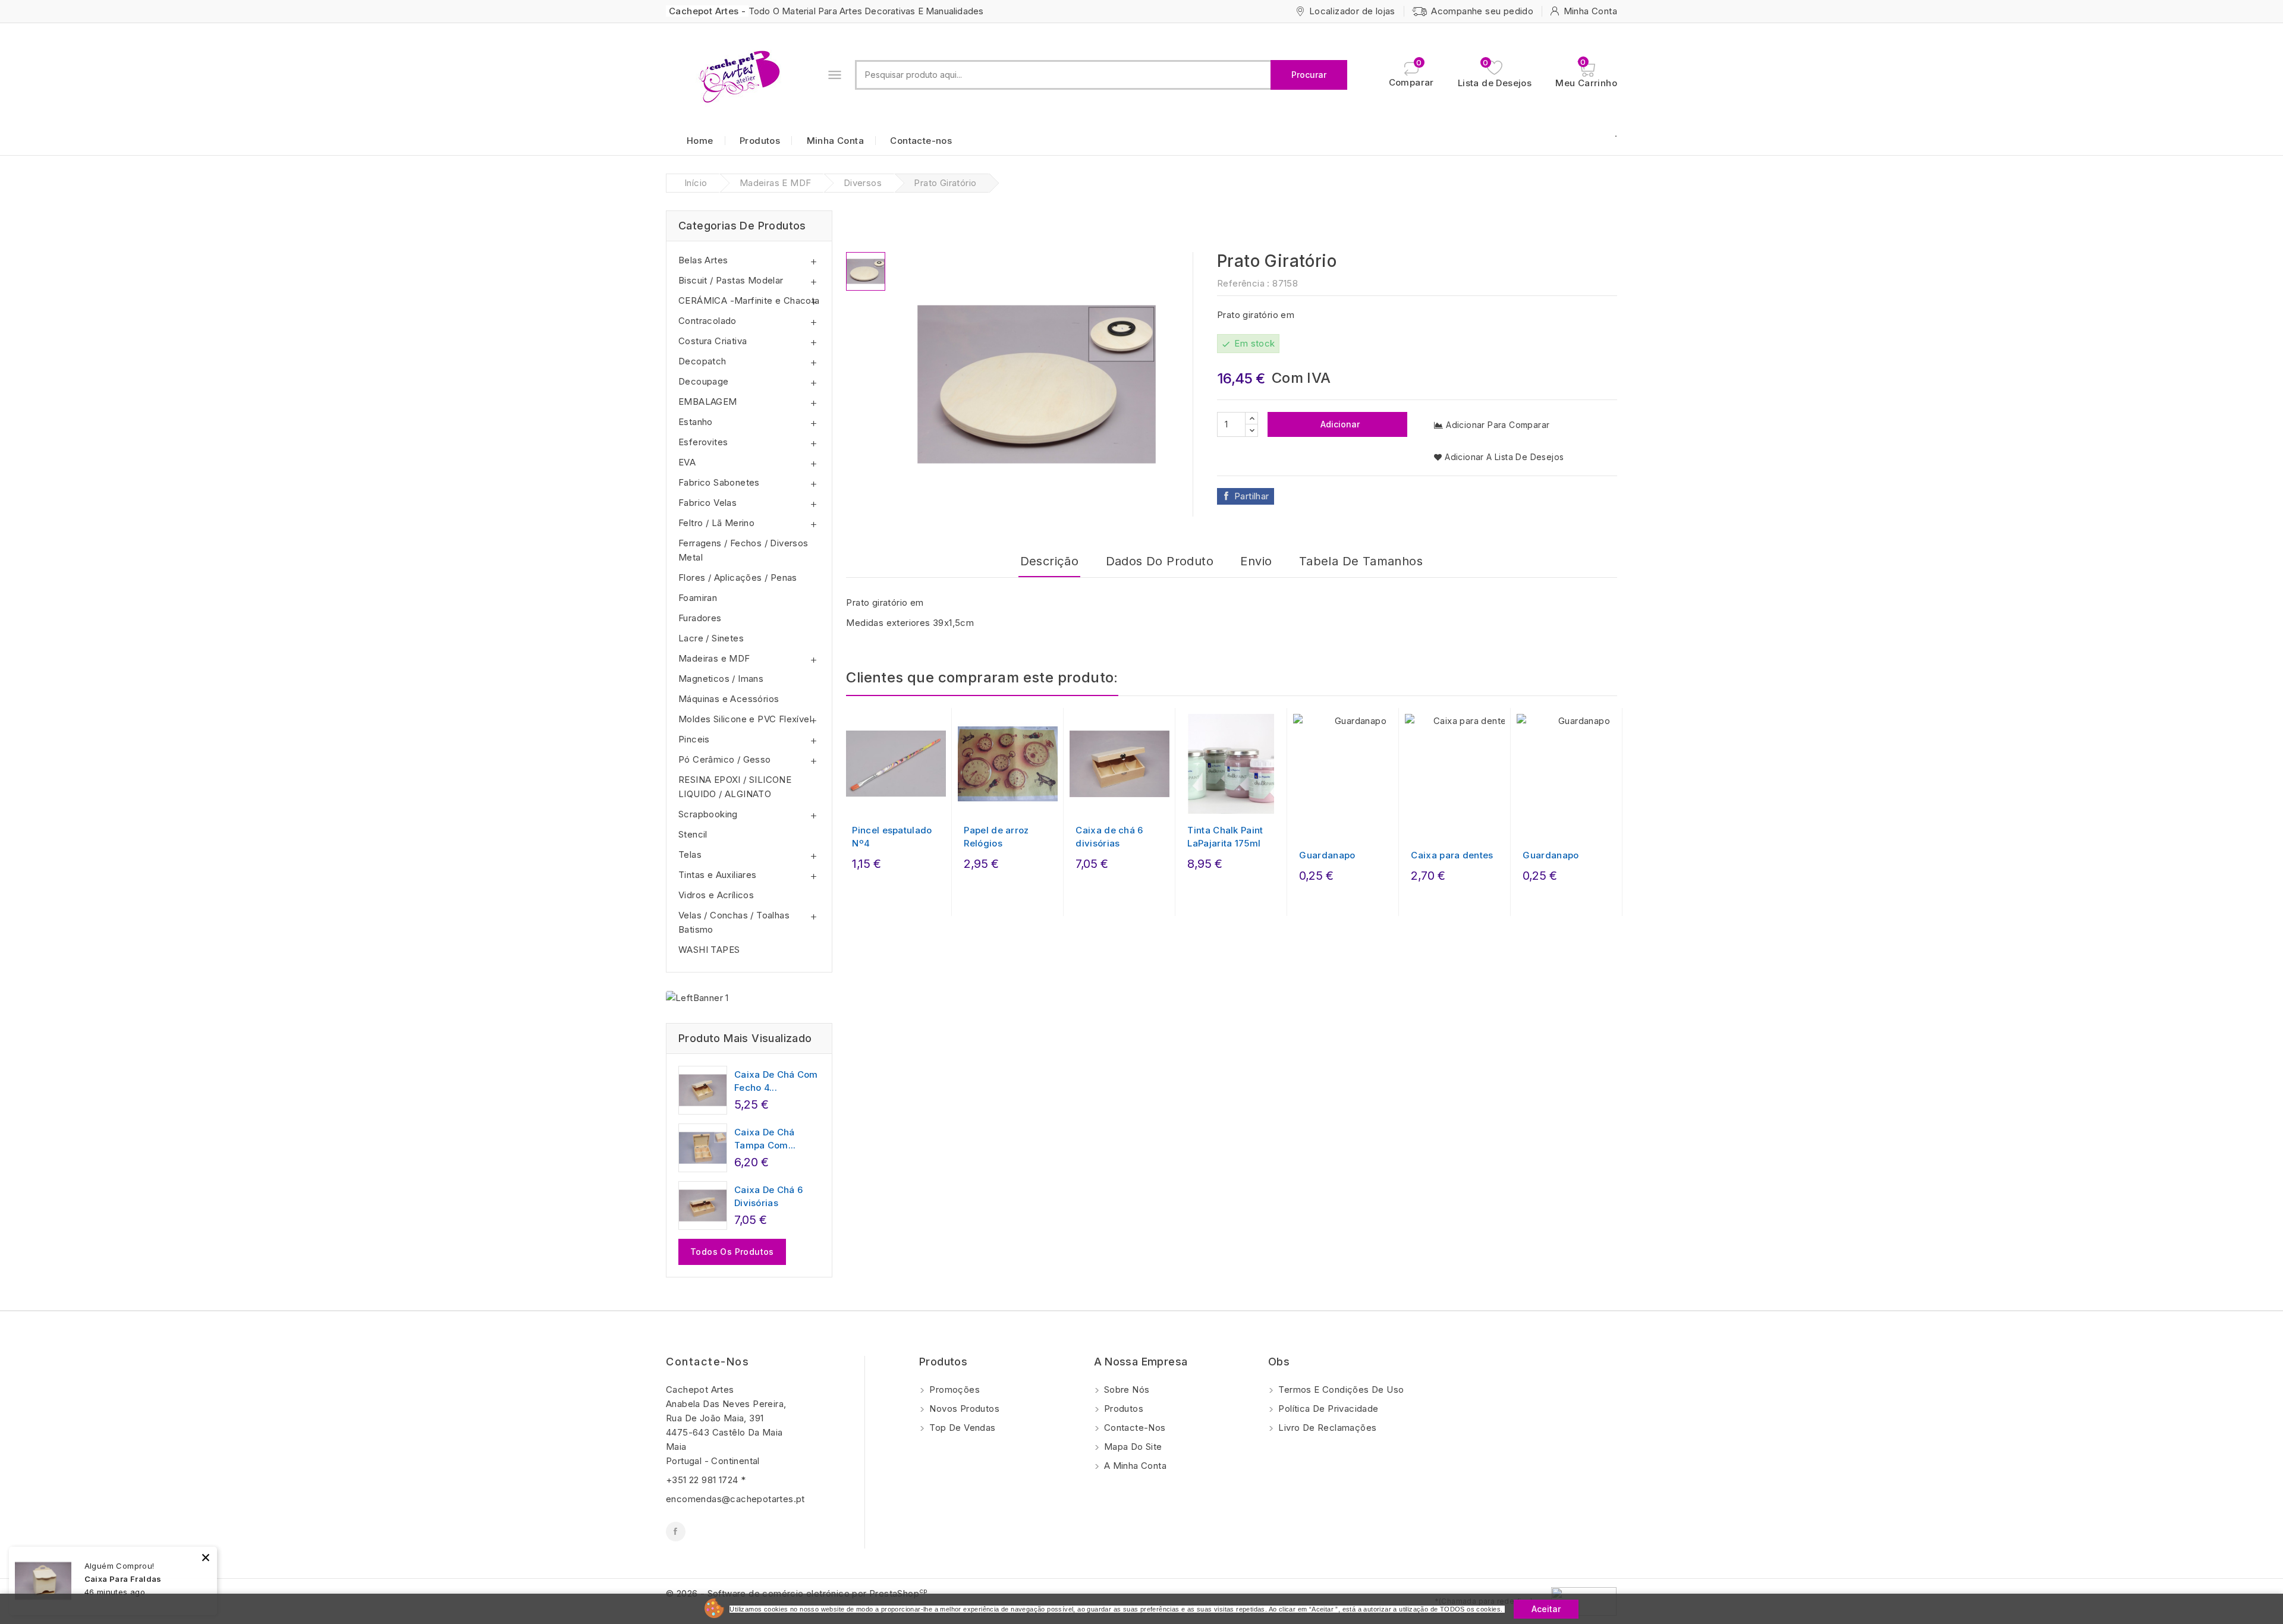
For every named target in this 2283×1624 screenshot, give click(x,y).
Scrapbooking (708, 814)
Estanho (696, 422)
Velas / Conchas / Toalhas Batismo (734, 922)
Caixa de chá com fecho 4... (776, 1081)
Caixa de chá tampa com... (765, 1139)
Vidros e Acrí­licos (716, 895)
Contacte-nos (921, 141)
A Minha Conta (1134, 1466)
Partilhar (1252, 496)
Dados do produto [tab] (1160, 561)
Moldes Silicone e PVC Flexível (745, 719)
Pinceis (694, 739)
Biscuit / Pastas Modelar (731, 280)
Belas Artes (703, 260)
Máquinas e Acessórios (729, 699)
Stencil (693, 834)
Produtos (760, 141)
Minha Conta (835, 141)
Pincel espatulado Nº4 (892, 837)
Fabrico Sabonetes (719, 482)
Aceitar (1546, 1609)
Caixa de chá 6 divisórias (768, 1196)
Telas (690, 855)
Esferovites (703, 442)
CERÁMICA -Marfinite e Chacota (749, 300)
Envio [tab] (1256, 561)
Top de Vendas (961, 1428)
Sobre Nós (1126, 1389)
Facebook (676, 1532)
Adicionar (1339, 424)
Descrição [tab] (1050, 561)
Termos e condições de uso (1340, 1389)
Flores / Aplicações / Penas (738, 577)
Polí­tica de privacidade (1327, 1409)
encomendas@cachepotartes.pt (735, 1499)
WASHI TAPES (709, 950)
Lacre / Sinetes (711, 638)
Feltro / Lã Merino (716, 523)
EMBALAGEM (708, 402)
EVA (687, 462)
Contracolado (707, 321)
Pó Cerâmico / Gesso (725, 759)
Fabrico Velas (707, 503)
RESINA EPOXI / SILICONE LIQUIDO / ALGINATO (735, 787)
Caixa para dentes (1452, 855)
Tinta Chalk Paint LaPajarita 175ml (1225, 837)
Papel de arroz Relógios (996, 837)
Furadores (700, 618)
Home (700, 141)
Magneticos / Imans (721, 679)
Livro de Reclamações (1326, 1428)
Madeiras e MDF (714, 658)
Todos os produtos (732, 1252)
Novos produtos (963, 1409)
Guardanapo (1327, 855)
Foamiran (698, 598)
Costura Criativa (713, 341)
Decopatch (702, 361)
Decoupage (704, 381)
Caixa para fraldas (123, 1579)
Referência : (1243, 283)
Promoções (953, 1389)
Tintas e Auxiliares (718, 875)
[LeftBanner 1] (697, 998)
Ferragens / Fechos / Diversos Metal (743, 550)
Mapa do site (1132, 1447)
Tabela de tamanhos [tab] (1361, 561)
